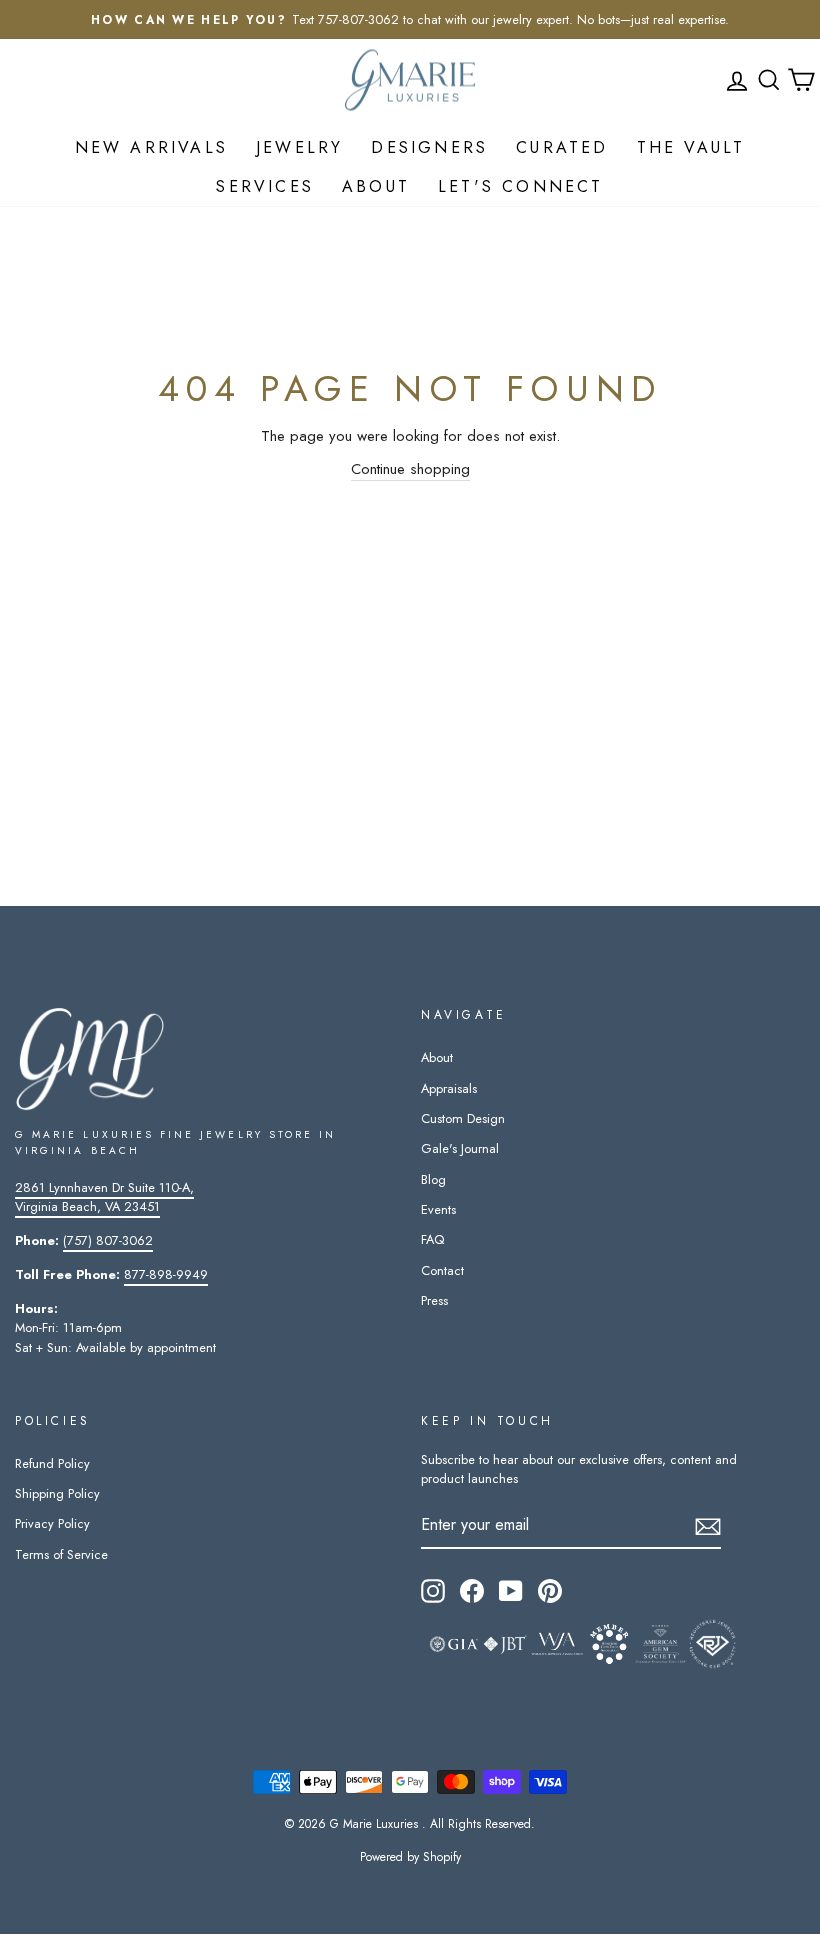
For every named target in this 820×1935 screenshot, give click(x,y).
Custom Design (463, 1118)
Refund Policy (52, 1463)
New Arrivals (151, 147)
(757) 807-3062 (108, 1240)
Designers (429, 147)
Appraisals (449, 1088)
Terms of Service (61, 1554)
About (376, 186)
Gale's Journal (460, 1148)
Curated (562, 147)
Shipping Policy (57, 1493)
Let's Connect (521, 186)
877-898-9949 (166, 1274)
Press (434, 1300)
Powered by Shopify (410, 1857)
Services (265, 186)
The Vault (691, 147)
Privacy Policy (52, 1523)
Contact (442, 1270)
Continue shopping (410, 469)
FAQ (432, 1239)
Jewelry (299, 147)
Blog (433, 1179)
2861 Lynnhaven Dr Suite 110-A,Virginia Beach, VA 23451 (104, 1197)
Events (438, 1209)
